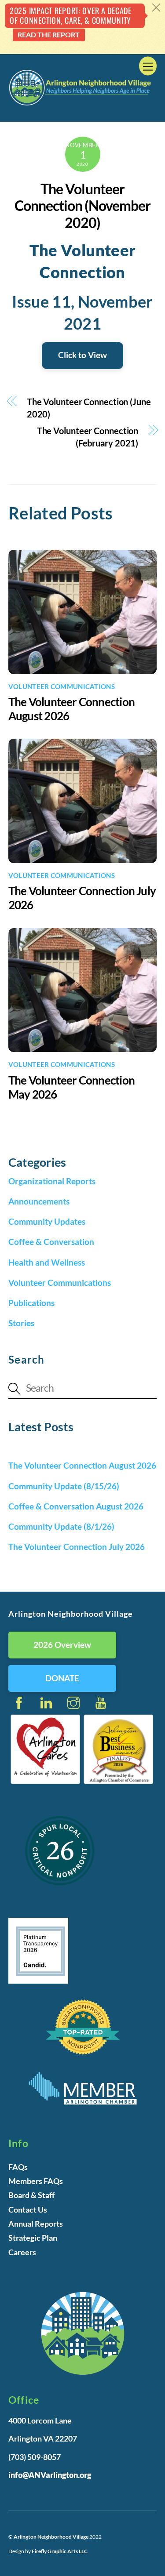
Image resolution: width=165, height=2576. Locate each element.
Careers (22, 2252)
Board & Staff (31, 2195)
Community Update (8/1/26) (61, 1526)
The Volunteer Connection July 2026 (77, 1547)
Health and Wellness (47, 1262)
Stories (21, 1323)
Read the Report (49, 34)
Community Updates (47, 1221)
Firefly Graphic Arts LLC (60, 2551)
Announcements (39, 1201)
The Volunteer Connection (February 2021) (88, 437)
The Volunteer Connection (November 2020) (83, 206)
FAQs (18, 2167)
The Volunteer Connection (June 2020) (89, 408)
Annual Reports (36, 2224)
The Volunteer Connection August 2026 (82, 1465)
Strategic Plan (33, 2238)
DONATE (62, 1678)
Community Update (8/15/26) (64, 1486)
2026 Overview (62, 1645)
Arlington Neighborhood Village (51, 2537)
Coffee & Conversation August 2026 (76, 1506)
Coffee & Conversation (51, 1242)
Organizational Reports (52, 1181)
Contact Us (28, 2210)
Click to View (82, 355)
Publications (31, 1303)
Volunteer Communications (62, 686)
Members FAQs (36, 2181)
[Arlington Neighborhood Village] (81, 104)
